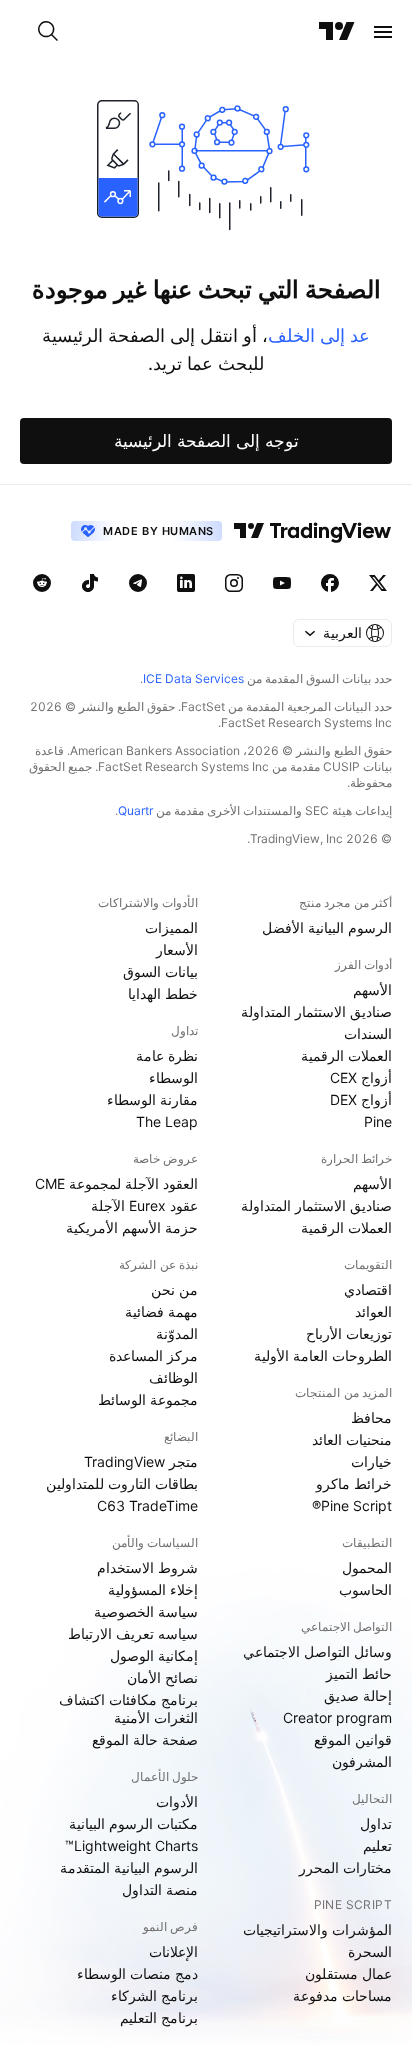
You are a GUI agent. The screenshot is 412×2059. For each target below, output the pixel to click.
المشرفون (362, 1761)
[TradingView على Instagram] (234, 583)
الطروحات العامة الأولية (323, 1355)
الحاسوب (365, 1589)
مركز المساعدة (153, 1355)
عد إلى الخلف (319, 335)
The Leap (167, 1121)
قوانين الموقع (353, 1739)
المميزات (171, 927)
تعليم (377, 1845)
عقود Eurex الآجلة (144, 1205)
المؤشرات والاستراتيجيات (317, 1929)
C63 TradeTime (147, 1505)
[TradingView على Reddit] (42, 583)
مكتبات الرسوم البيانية (133, 1823)
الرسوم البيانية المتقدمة (129, 1867)
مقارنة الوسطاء (152, 1099)
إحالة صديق (358, 1695)
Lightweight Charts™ (131, 1845)
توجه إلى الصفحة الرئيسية (206, 441)
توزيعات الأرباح (349, 1333)
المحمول (367, 1567)
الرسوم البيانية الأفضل (327, 927)
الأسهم (372, 989)
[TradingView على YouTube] (282, 583)
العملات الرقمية (346, 1055)
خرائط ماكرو (354, 1483)
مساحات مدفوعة (342, 1995)
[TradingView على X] (378, 583)
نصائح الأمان (162, 1677)
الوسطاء (173, 1077)
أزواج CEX (361, 1077)
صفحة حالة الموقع (145, 1739)
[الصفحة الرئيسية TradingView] (337, 32)
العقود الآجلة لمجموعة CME (116, 1183)
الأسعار (177, 949)
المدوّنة (177, 1333)
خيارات (371, 1461)
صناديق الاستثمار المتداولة (316, 1011)
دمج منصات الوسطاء (137, 1973)
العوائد (373, 1311)
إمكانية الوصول (154, 1655)
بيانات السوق (160, 971)
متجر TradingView (141, 1461)
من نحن (174, 1289)
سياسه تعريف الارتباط (133, 1633)
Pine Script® (352, 1505)
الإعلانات (173, 1951)
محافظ (371, 1417)
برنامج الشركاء (154, 1995)
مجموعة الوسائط (148, 1399)
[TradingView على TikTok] (90, 583)
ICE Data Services (193, 678)
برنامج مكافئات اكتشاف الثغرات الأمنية (128, 1708)
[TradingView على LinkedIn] (186, 583)
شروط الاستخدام (147, 1567)
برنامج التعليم (159, 2017)
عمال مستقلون (348, 1973)
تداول (376, 1823)
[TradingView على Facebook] (330, 583)
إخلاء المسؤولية (153, 1589)
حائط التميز (359, 1673)
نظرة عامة (167, 1055)
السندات (368, 1033)
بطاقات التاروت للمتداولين (122, 1483)
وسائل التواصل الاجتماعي (317, 1651)
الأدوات (177, 1801)
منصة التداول (160, 1889)
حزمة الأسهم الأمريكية (132, 1227)
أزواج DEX (361, 1099)
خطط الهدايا (163, 993)
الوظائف (173, 1377)
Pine (378, 1121)
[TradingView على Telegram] (138, 583)
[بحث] (48, 32)
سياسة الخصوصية (146, 1611)
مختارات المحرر (345, 1867)
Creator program (337, 1717)
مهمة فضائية (161, 1311)
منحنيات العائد (352, 1439)
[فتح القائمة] (383, 32)
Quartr (135, 810)
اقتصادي (368, 1289)
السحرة (370, 1951)
